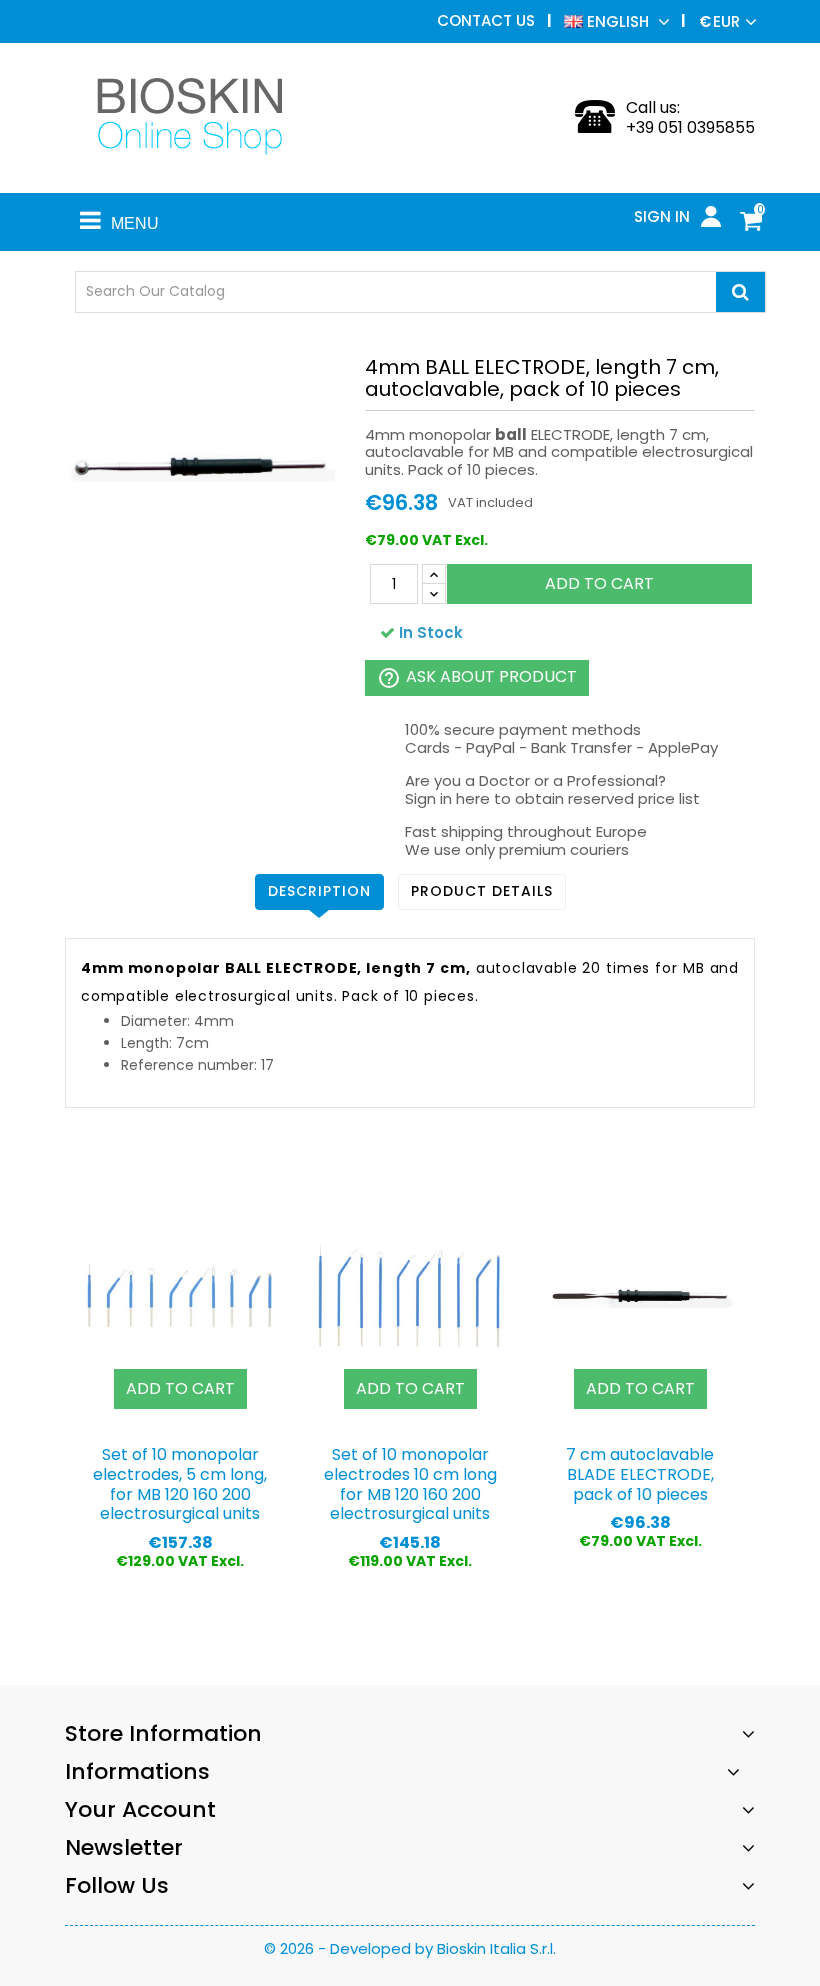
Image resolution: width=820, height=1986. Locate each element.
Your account (140, 1809)
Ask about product (477, 677)
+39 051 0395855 (690, 127)
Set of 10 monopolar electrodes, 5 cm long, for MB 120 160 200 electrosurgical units (180, 1484)
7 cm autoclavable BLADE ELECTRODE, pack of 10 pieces (640, 1474)
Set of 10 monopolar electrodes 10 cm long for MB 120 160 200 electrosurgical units (410, 1484)
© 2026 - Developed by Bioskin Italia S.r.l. (410, 1948)
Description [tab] (319, 891)
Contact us (486, 20)
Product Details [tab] (482, 891)
